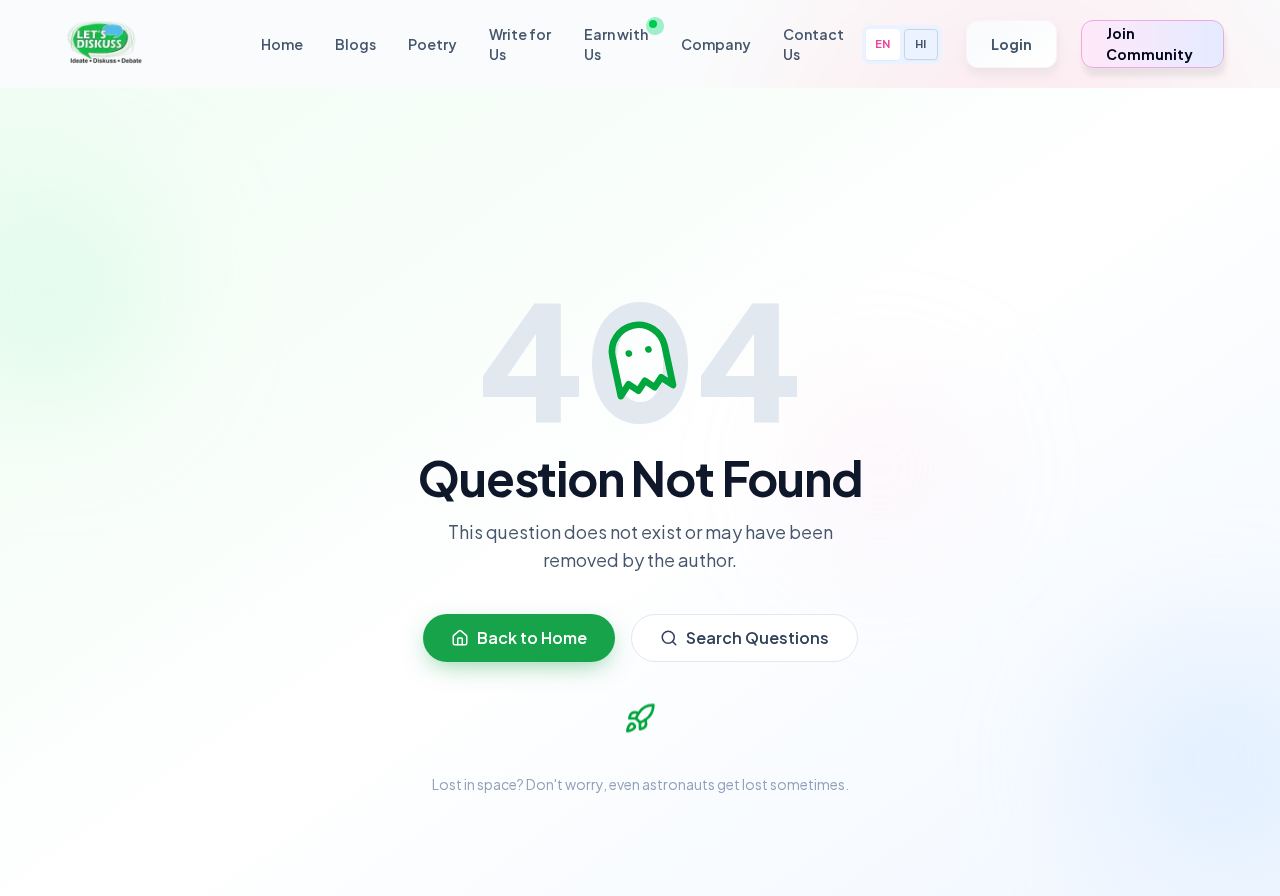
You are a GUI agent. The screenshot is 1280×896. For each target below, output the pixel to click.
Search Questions (757, 637)
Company (716, 44)
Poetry (432, 44)
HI (920, 43)
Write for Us (520, 44)
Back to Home (532, 637)
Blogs (355, 44)
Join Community (1149, 43)
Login (1011, 44)
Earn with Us (616, 44)
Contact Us (813, 44)
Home (282, 44)
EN (882, 43)
